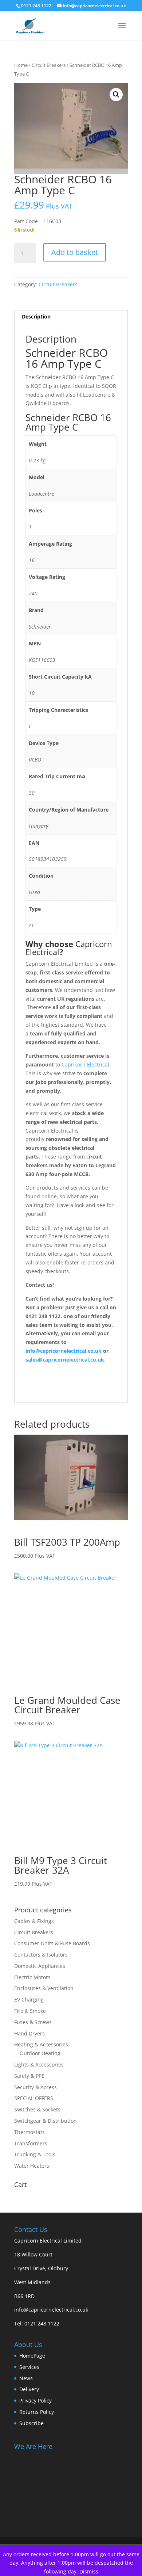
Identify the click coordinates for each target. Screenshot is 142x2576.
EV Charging (29, 1999)
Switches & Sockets (37, 2109)
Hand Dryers (29, 2033)
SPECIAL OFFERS (34, 2098)
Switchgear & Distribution (46, 2121)
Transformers (31, 2143)
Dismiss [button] (89, 2571)
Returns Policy (37, 2412)
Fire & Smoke (30, 2011)
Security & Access (35, 2087)
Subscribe (31, 2423)
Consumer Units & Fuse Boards (52, 1943)
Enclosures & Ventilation (44, 1988)
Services (29, 2367)
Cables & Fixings (34, 1921)
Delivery (29, 2389)
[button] (116, 95)
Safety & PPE (29, 2076)
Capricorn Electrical (85, 1064)
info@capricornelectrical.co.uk (51, 2310)
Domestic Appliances (40, 1966)
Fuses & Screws (33, 2022)
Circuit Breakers (49, 65)
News (26, 2378)
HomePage (32, 2356)
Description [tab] (36, 316)
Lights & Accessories (39, 2064)
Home (21, 65)
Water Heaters (32, 2166)
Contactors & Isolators (41, 1955)
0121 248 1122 (42, 2323)
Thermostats (29, 2132)
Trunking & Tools (35, 2154)
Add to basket (75, 252)
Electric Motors (32, 1977)
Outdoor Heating (40, 2053)
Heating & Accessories (41, 2044)
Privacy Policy (35, 2401)
